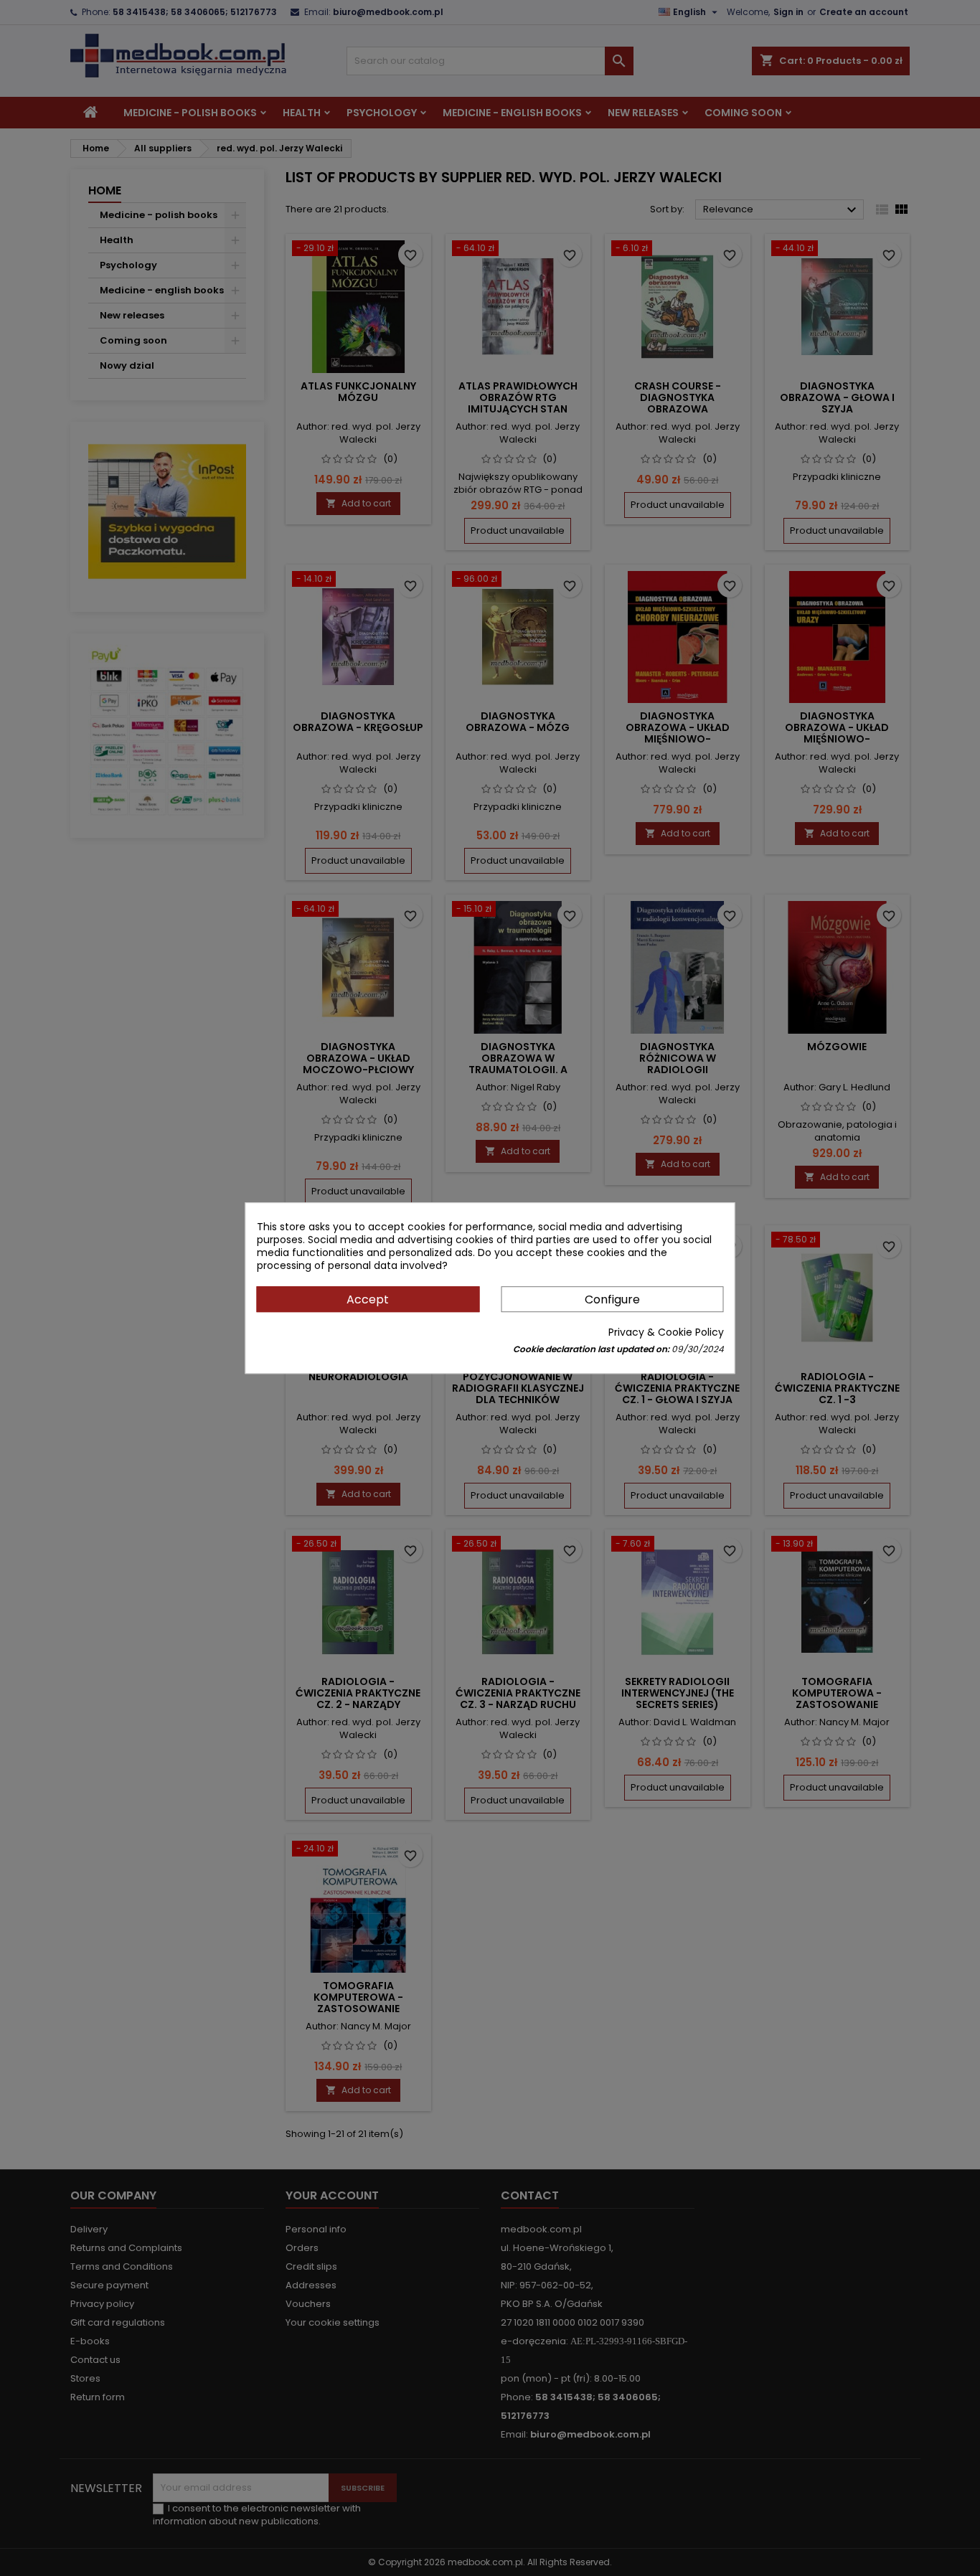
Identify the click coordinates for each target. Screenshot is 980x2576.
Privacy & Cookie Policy (666, 1332)
